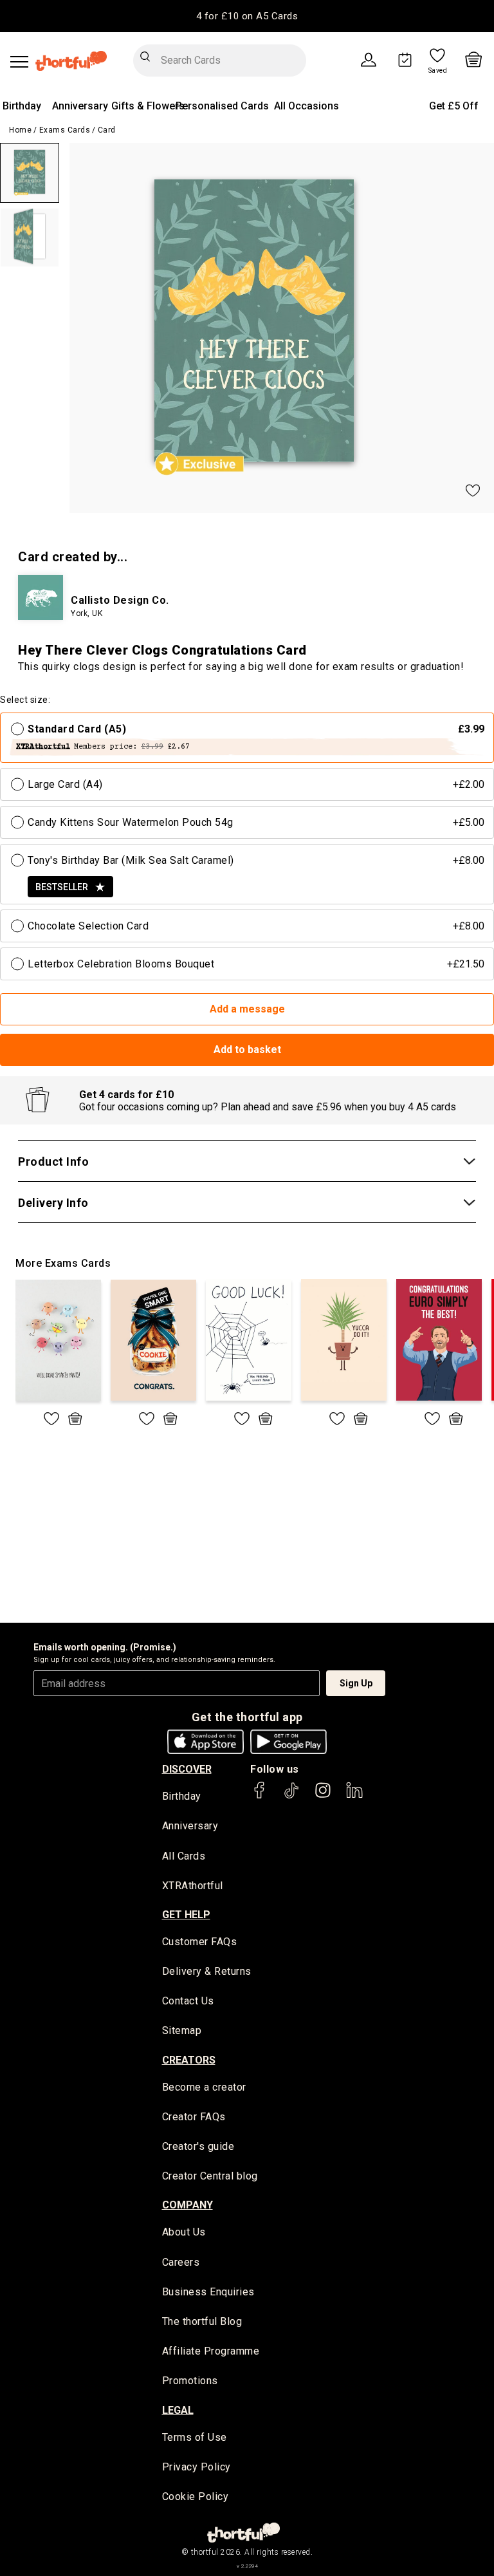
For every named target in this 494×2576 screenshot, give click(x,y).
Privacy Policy (197, 2467)
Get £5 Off (454, 106)
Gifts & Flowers (148, 106)
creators (189, 2060)
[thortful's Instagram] (323, 1796)
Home (20, 130)
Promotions (190, 2381)
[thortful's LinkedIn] (354, 1796)
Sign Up (356, 1683)
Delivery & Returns (207, 1971)
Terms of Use (195, 2437)
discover (187, 1769)
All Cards (184, 1856)
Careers (181, 2262)
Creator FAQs (194, 2117)
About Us (184, 2232)
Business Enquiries (208, 2292)
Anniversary (80, 106)
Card (107, 130)
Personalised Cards (222, 106)
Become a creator (204, 2087)
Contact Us (188, 2001)
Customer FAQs (200, 1942)
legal (178, 2410)
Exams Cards (65, 130)
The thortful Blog (202, 2321)
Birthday (22, 106)
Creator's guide (198, 2146)
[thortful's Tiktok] (291, 1796)
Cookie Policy (196, 2497)
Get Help (186, 1915)
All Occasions (306, 106)
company (188, 2205)
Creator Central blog (210, 2176)
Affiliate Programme (211, 2351)
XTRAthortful (193, 1886)
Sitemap (182, 2030)
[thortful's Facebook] (260, 1796)
